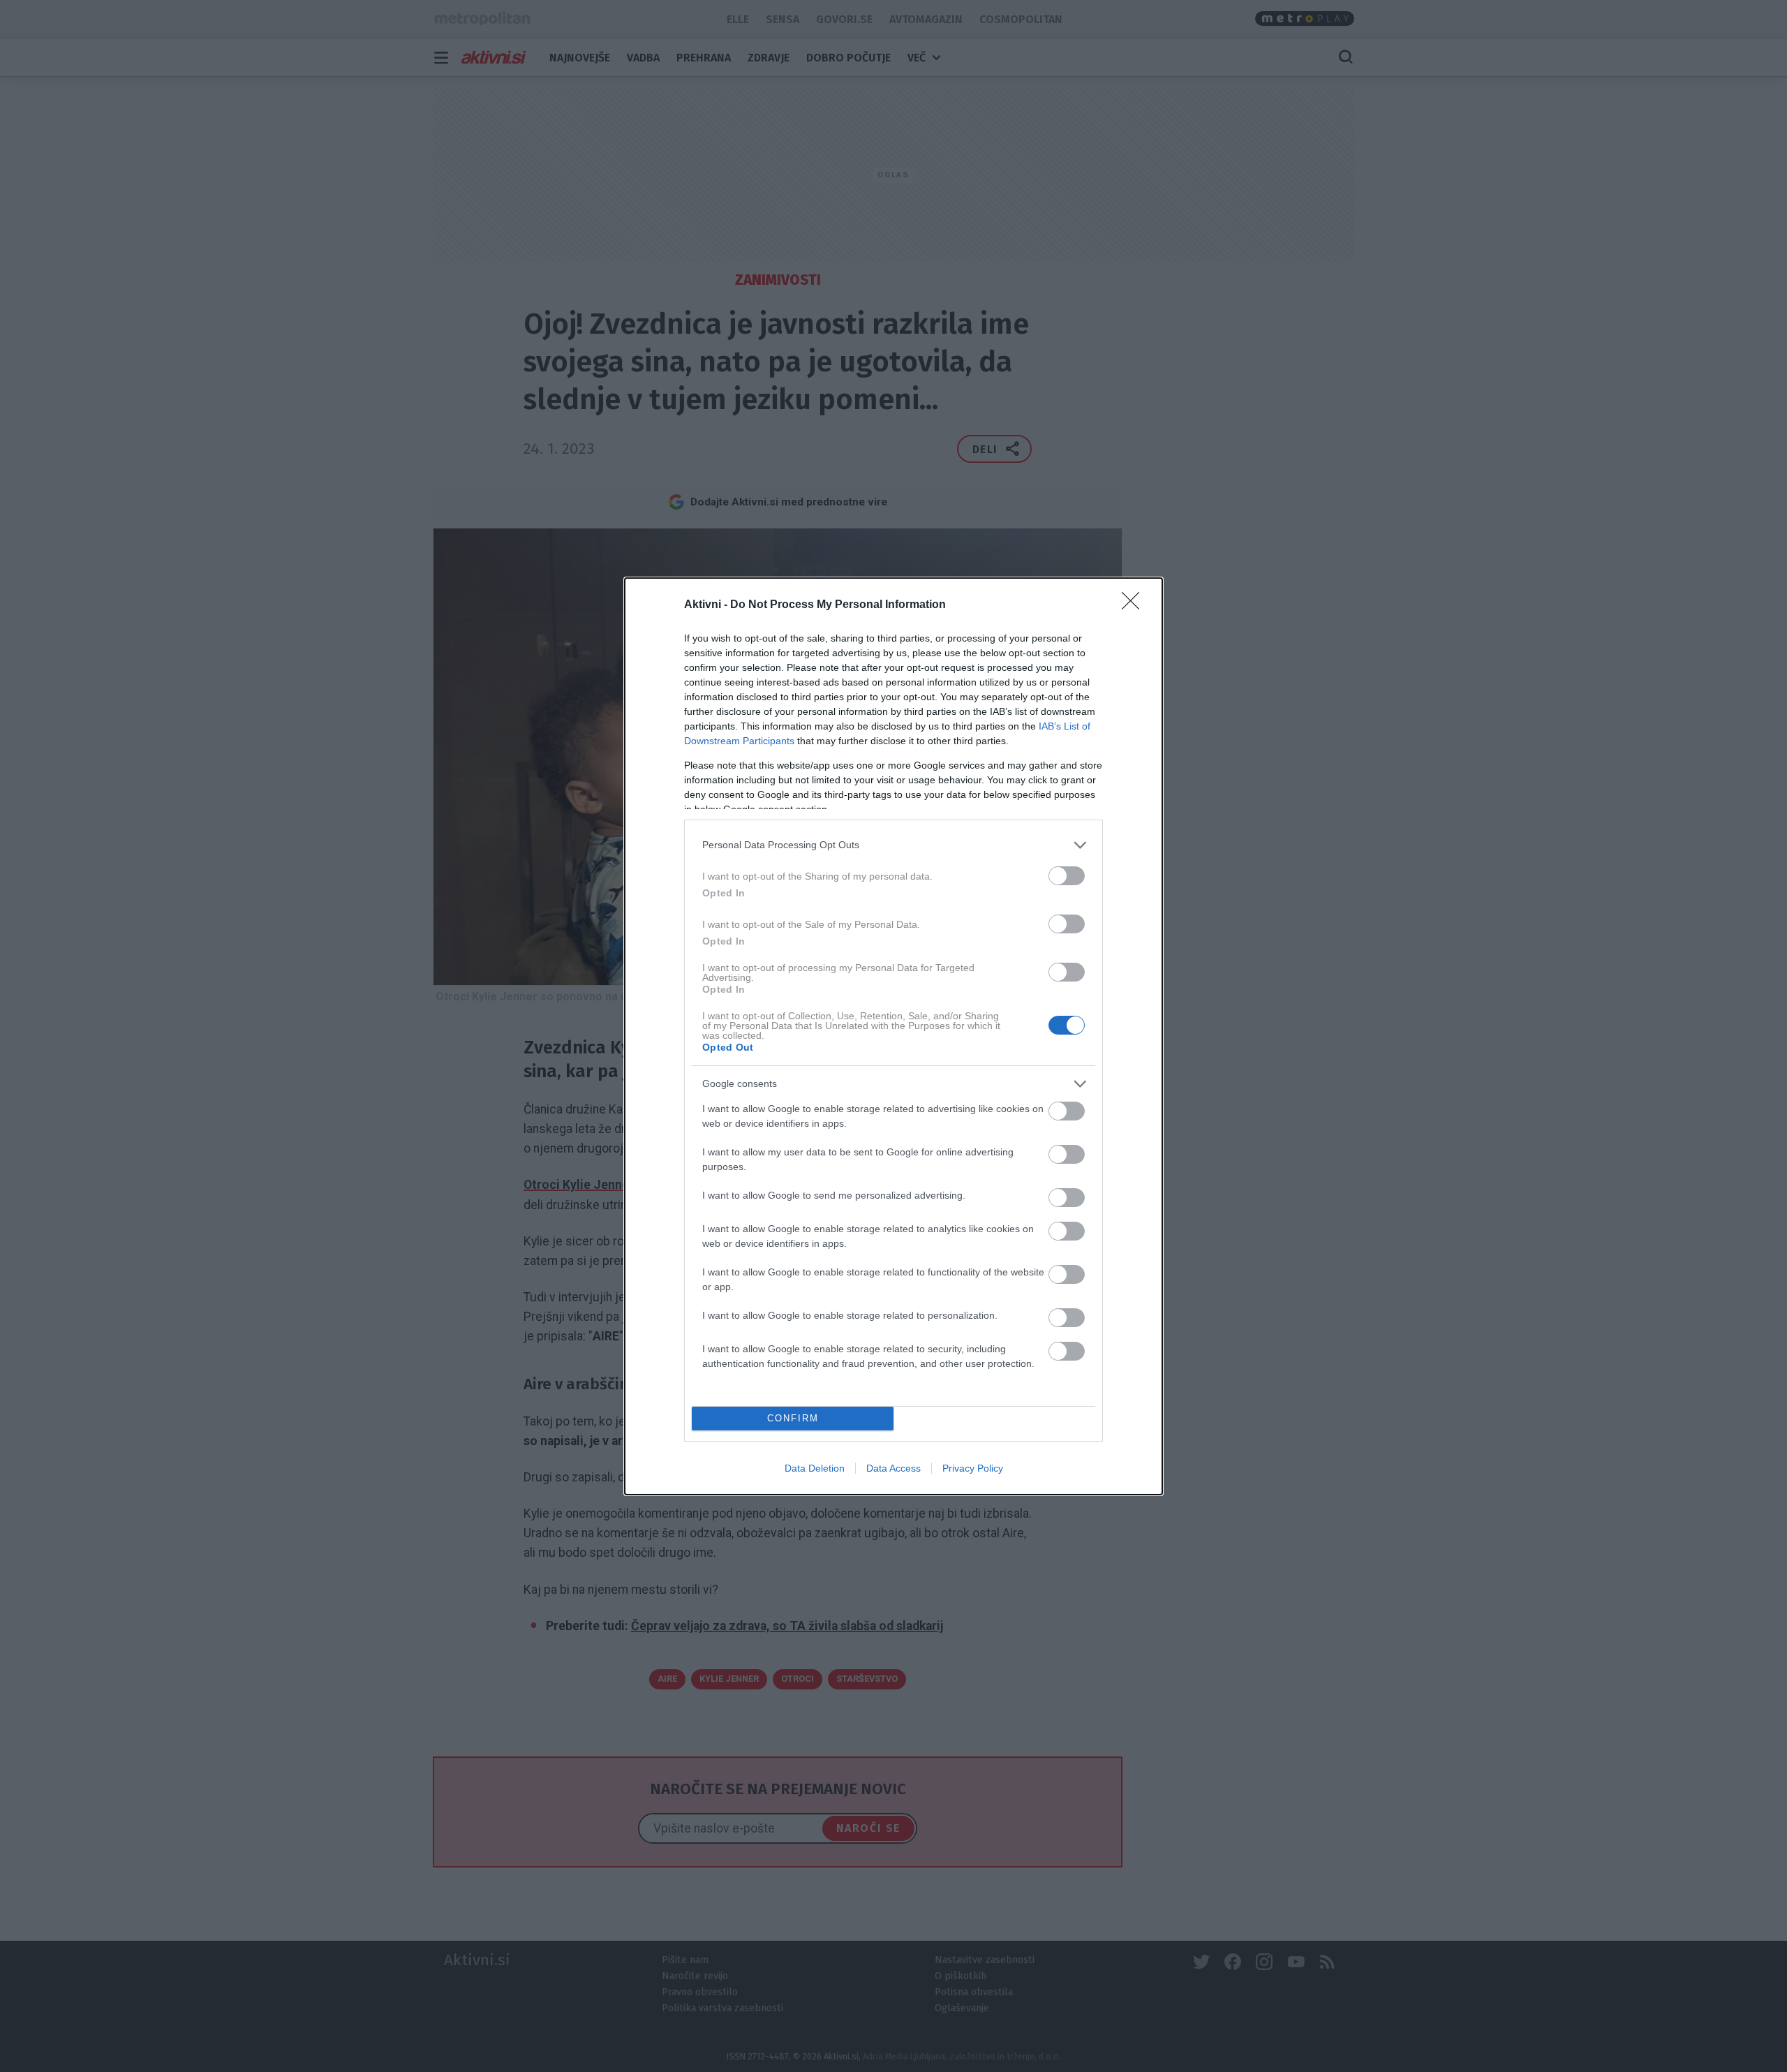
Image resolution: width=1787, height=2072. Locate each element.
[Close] (1135, 605)
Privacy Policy (973, 1468)
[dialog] (893, 1036)
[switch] (1067, 876)
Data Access (893, 1468)
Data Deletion (815, 1468)
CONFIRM (793, 1418)
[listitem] (893, 845)
